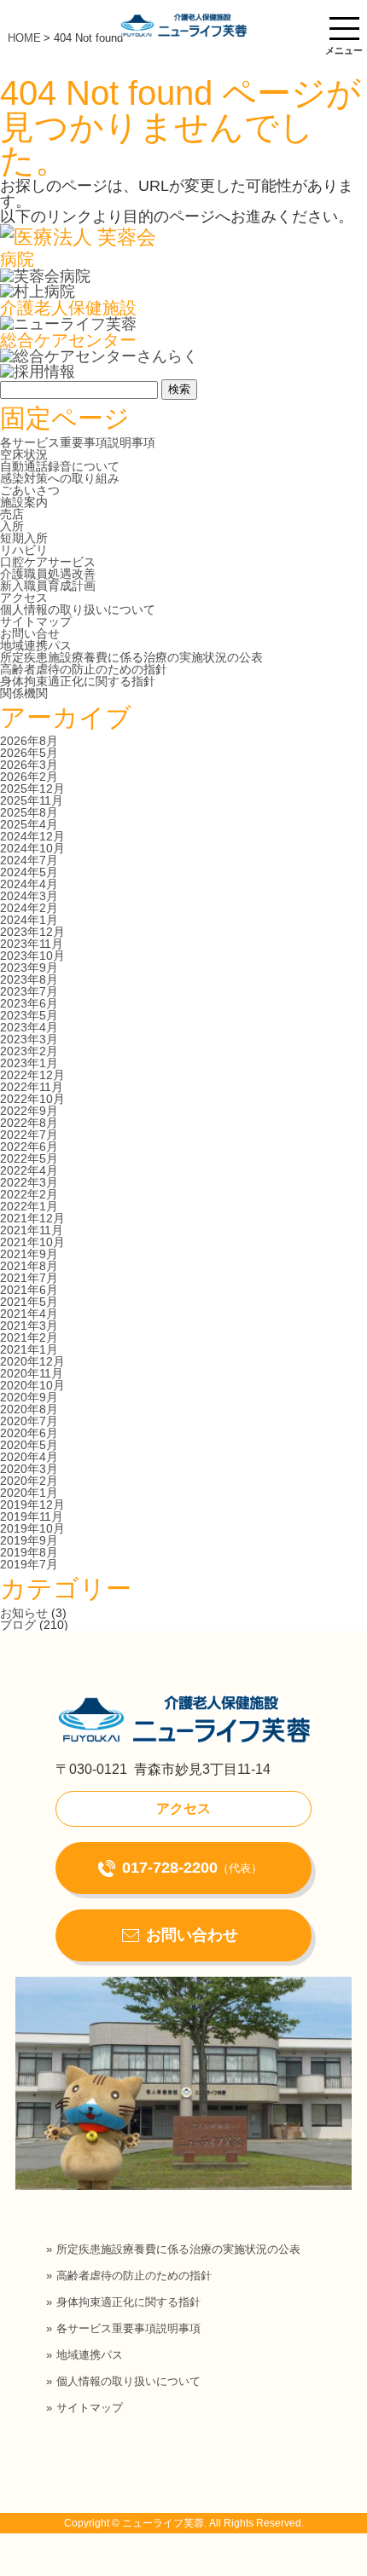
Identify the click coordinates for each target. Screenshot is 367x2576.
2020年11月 (32, 1373)
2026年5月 (29, 753)
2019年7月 (29, 1564)
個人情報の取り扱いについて (78, 609)
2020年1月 (29, 1493)
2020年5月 (29, 1445)
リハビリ (24, 550)
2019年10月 (32, 1528)
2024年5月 (29, 872)
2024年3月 (29, 896)
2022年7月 (29, 1135)
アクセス (24, 598)
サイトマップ (36, 621)
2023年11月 (32, 944)
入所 (12, 526)
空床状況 (24, 454)
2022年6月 (29, 1146)
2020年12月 (32, 1361)
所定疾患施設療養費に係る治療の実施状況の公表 (131, 657)
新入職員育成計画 (48, 586)
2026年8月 (29, 741)
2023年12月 (32, 932)
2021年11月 (32, 1230)
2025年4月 (29, 824)
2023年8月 (29, 979)
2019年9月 (29, 1540)
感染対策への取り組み (60, 478)
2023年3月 (29, 1039)
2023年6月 (29, 1003)
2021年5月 (29, 1302)
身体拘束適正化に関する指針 (78, 681)
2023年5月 (29, 1015)
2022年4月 (29, 1170)
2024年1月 (29, 920)
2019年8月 (29, 1552)
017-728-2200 (192, 1868)
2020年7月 (29, 1421)
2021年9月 (29, 1254)
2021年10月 (32, 1242)
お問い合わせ (192, 1935)
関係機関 (24, 693)
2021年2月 (29, 1337)
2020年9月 (29, 1397)
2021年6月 (29, 1290)
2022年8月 (29, 1123)
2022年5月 (29, 1158)
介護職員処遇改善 (48, 574)
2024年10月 (32, 848)
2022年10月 (32, 1099)
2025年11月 (32, 800)
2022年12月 (32, 1075)
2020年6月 (29, 1433)
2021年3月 (29, 1326)
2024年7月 (29, 860)
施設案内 (24, 502)
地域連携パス (36, 645)
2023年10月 (32, 956)
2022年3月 (29, 1182)
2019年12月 (32, 1505)
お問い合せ (30, 633)
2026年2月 (29, 777)
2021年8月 (29, 1266)
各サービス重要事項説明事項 (78, 442)
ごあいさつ (30, 490)
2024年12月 (32, 836)
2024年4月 (29, 884)
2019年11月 (32, 1516)
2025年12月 (32, 788)
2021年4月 (29, 1314)
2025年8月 (29, 812)
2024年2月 (29, 908)
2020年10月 (32, 1385)
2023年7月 (29, 991)
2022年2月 (29, 1194)
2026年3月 (29, 765)
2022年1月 (29, 1206)
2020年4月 (29, 1457)
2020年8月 (29, 1409)
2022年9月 (29, 1111)
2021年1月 (29, 1349)
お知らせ (24, 1613)
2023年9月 (29, 967)
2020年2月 (29, 1481)
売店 (12, 514)
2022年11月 (32, 1087)
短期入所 (24, 538)
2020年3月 (29, 1469)
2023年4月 (29, 1027)
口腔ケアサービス (48, 562)
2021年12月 (32, 1218)
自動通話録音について (60, 466)
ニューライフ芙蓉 (163, 2523)
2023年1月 (29, 1063)
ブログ (18, 1625)
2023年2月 (29, 1051)
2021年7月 (29, 1278)
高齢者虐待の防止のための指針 (84, 669)
